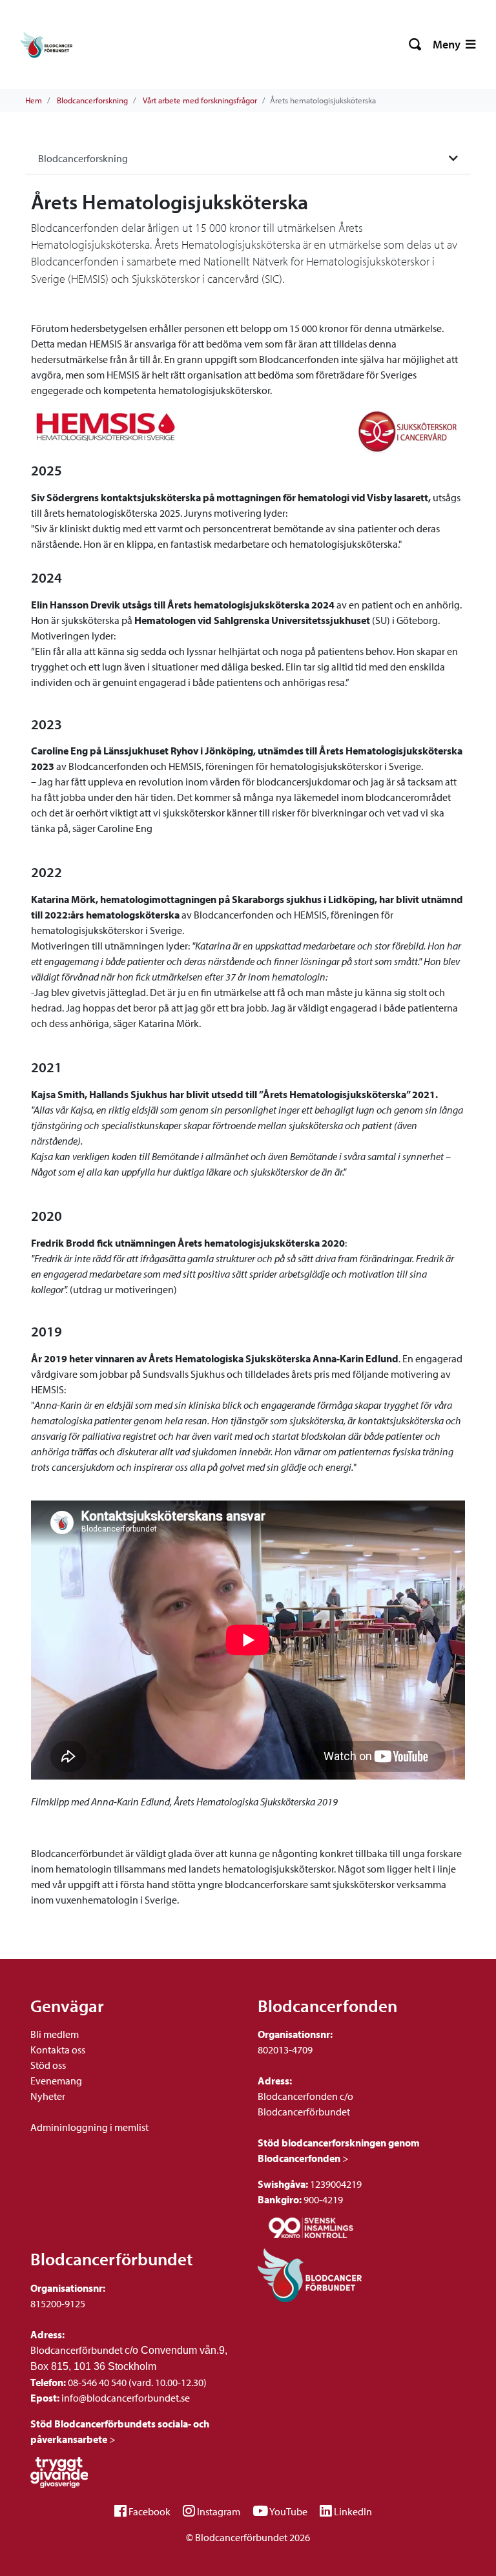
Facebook (150, 2511)
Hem (34, 100)
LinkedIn (353, 2511)
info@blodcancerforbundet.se (125, 2398)
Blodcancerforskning (92, 100)
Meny (448, 44)
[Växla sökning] (416, 45)
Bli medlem (55, 2034)
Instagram (219, 2511)
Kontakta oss (58, 2050)
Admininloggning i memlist (89, 2127)
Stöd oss (48, 2065)
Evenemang (56, 2081)
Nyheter (48, 2096)
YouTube (288, 2511)
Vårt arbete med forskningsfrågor (200, 100)
